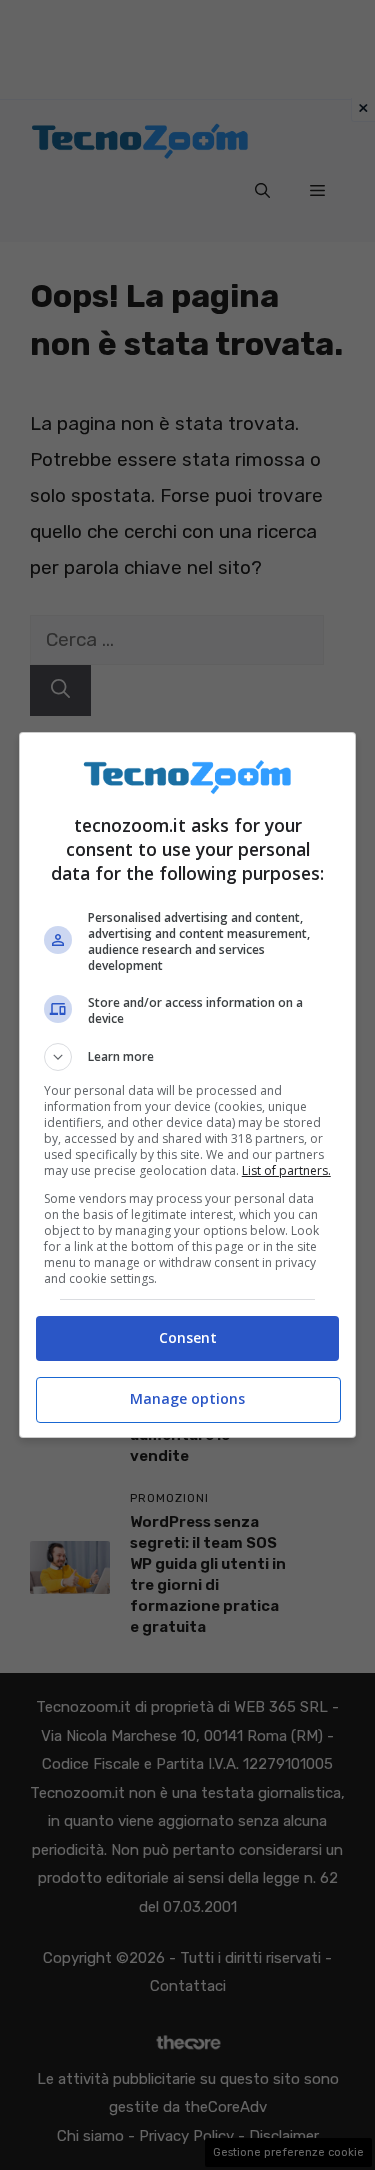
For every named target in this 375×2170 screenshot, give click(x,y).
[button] (188, 1057)
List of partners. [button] (286, 1170)
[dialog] (188, 1085)
